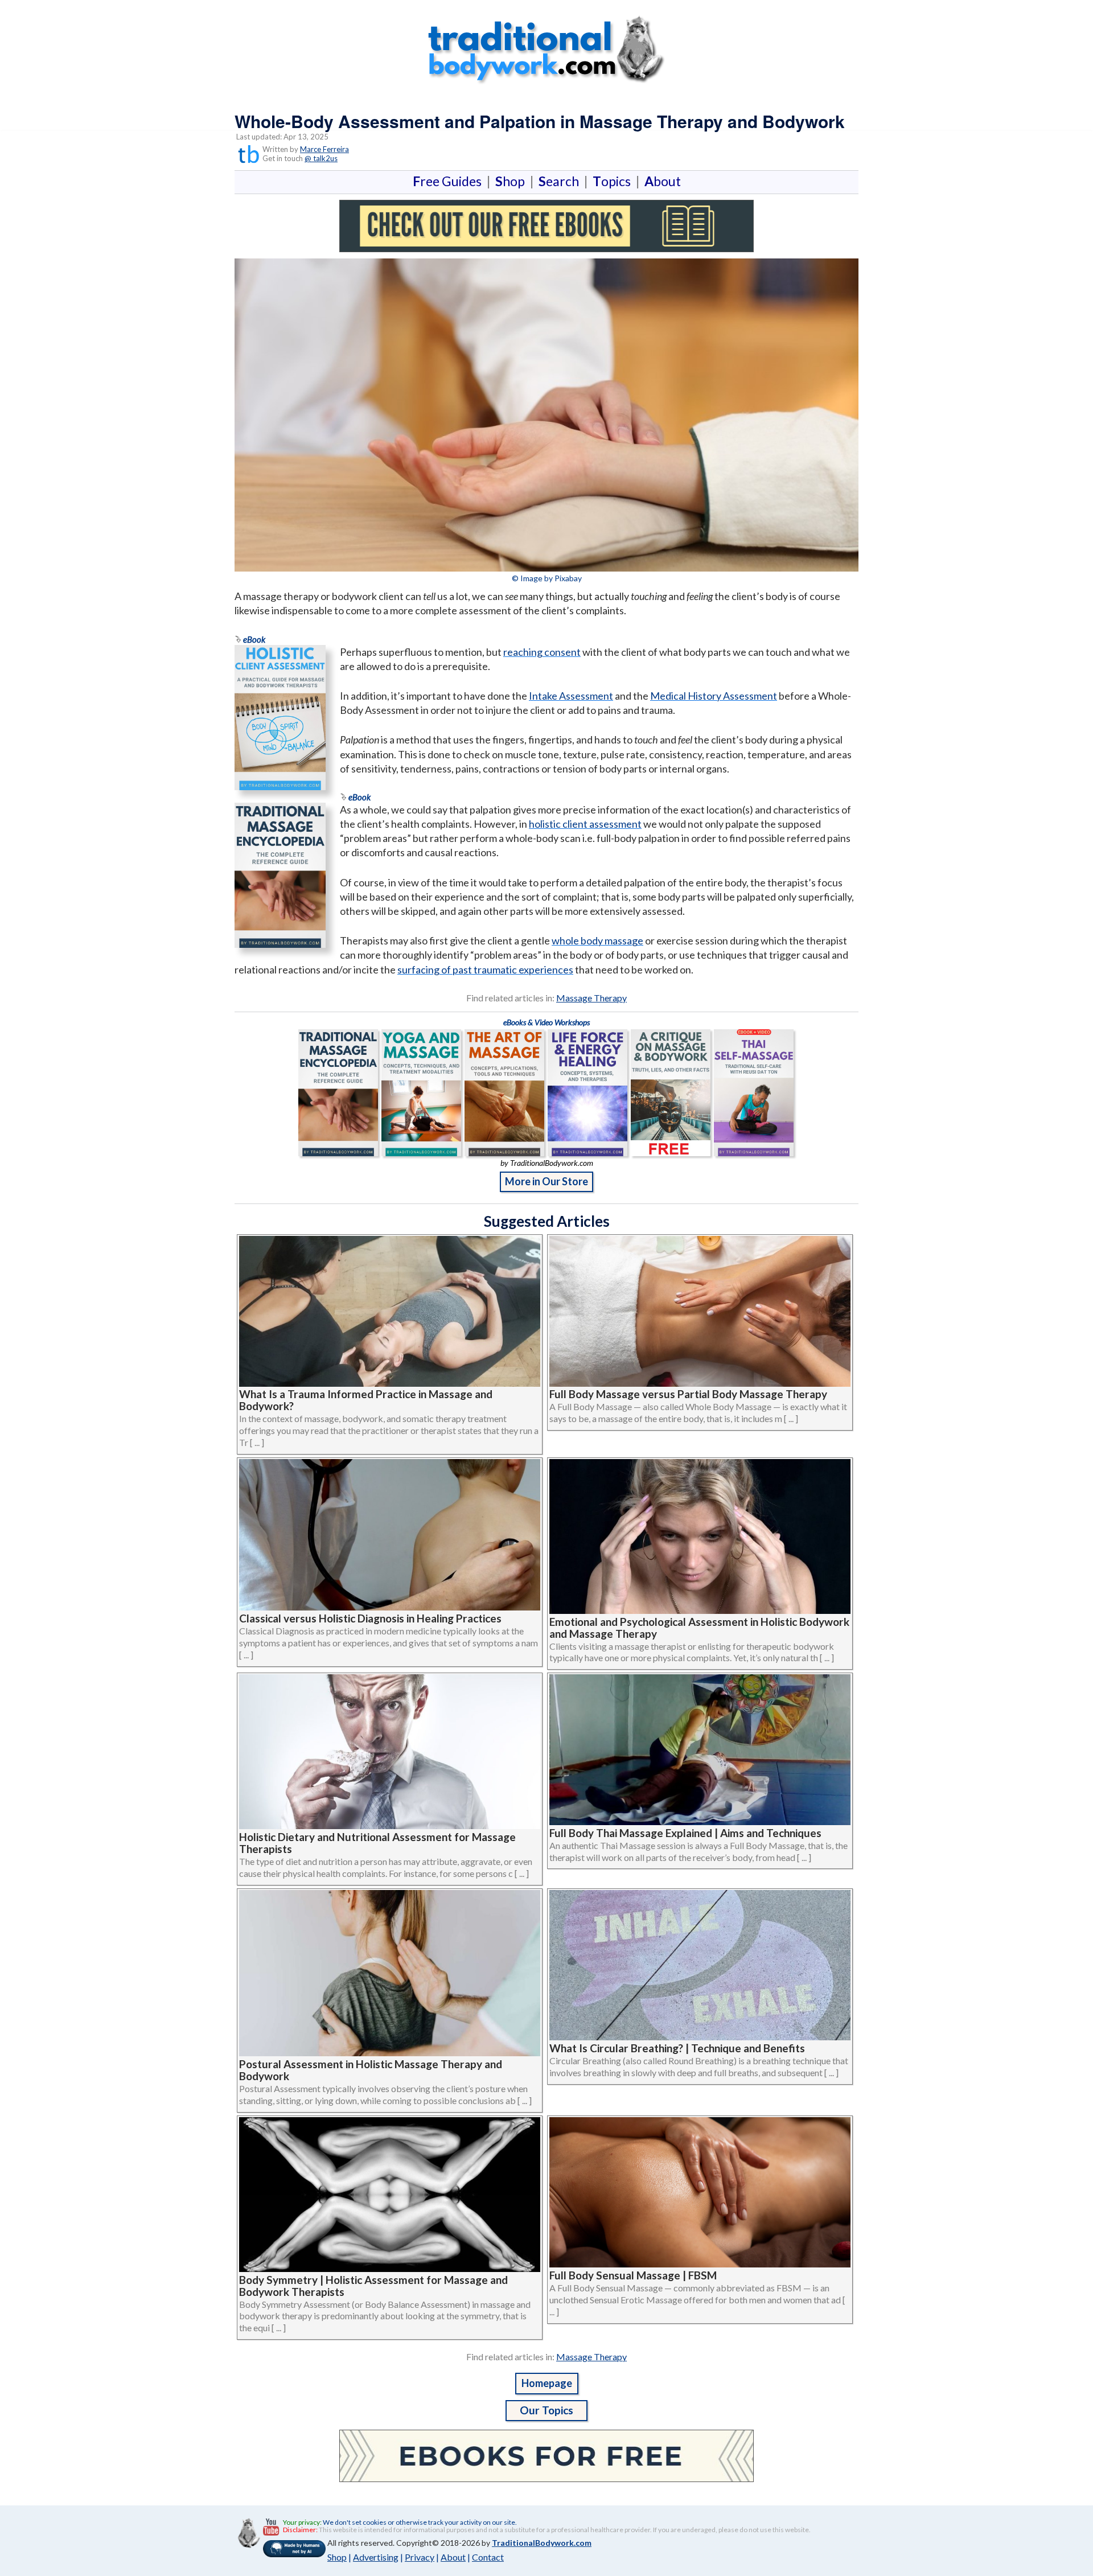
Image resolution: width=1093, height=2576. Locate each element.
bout (663, 181)
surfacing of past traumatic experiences (485, 969)
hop (512, 181)
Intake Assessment (571, 696)
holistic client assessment (585, 824)
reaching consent (542, 652)
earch (561, 181)
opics (614, 181)
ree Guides (449, 181)
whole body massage (597, 940)
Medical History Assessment (714, 696)
